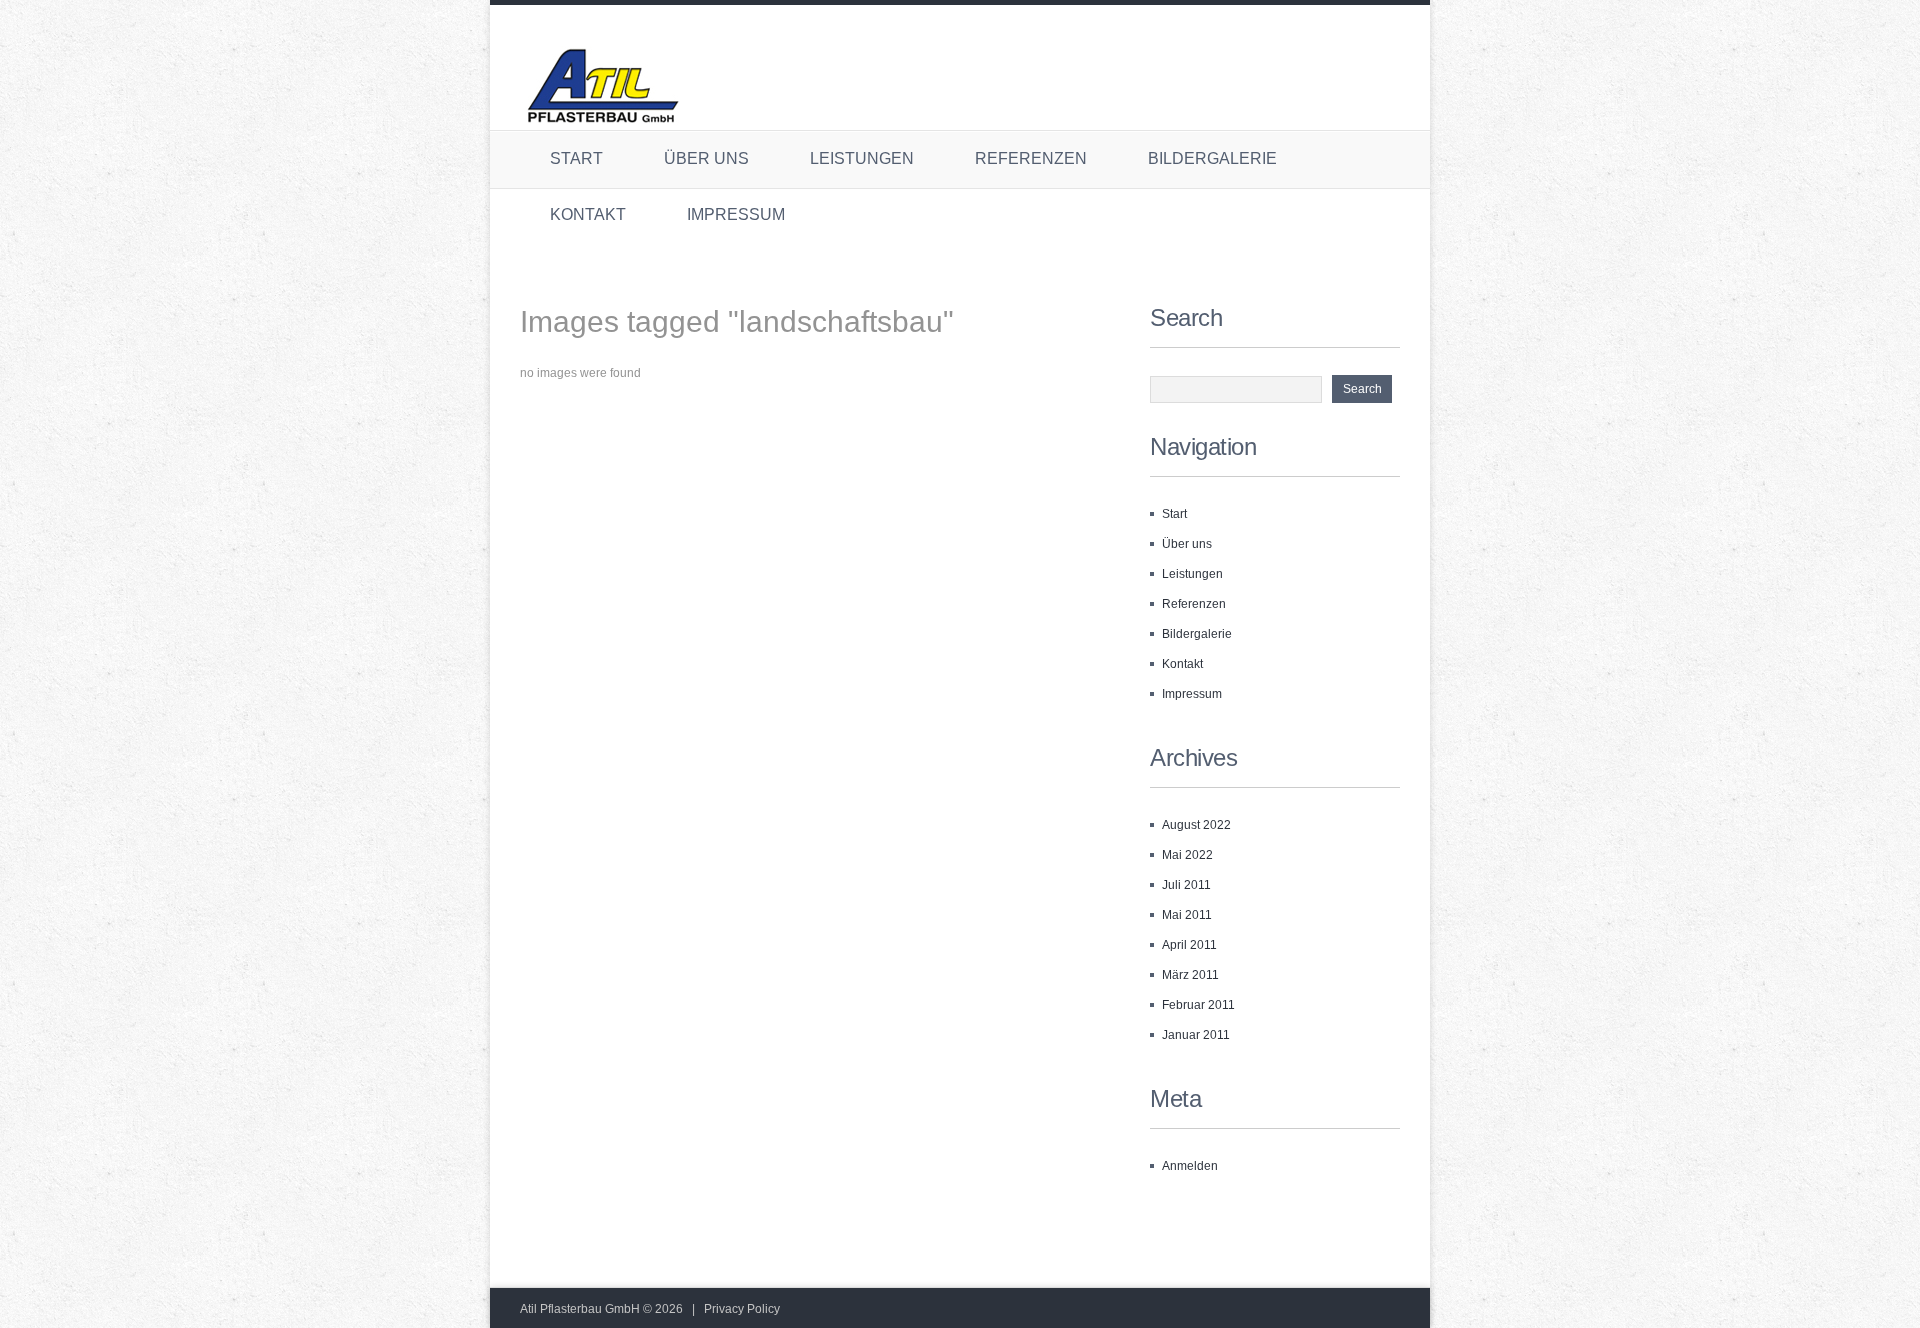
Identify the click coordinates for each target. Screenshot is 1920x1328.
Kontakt (588, 214)
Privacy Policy (742, 1309)
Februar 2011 (1198, 1005)
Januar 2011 (1196, 1035)
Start (576, 158)
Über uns (706, 158)
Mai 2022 (1187, 855)
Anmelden (1190, 1166)
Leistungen (862, 158)
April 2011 (1189, 945)
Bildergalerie (1212, 158)
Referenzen (1031, 158)
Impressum (736, 214)
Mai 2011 (1187, 915)
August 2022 (1196, 825)
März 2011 (1190, 975)
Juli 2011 (1186, 885)
